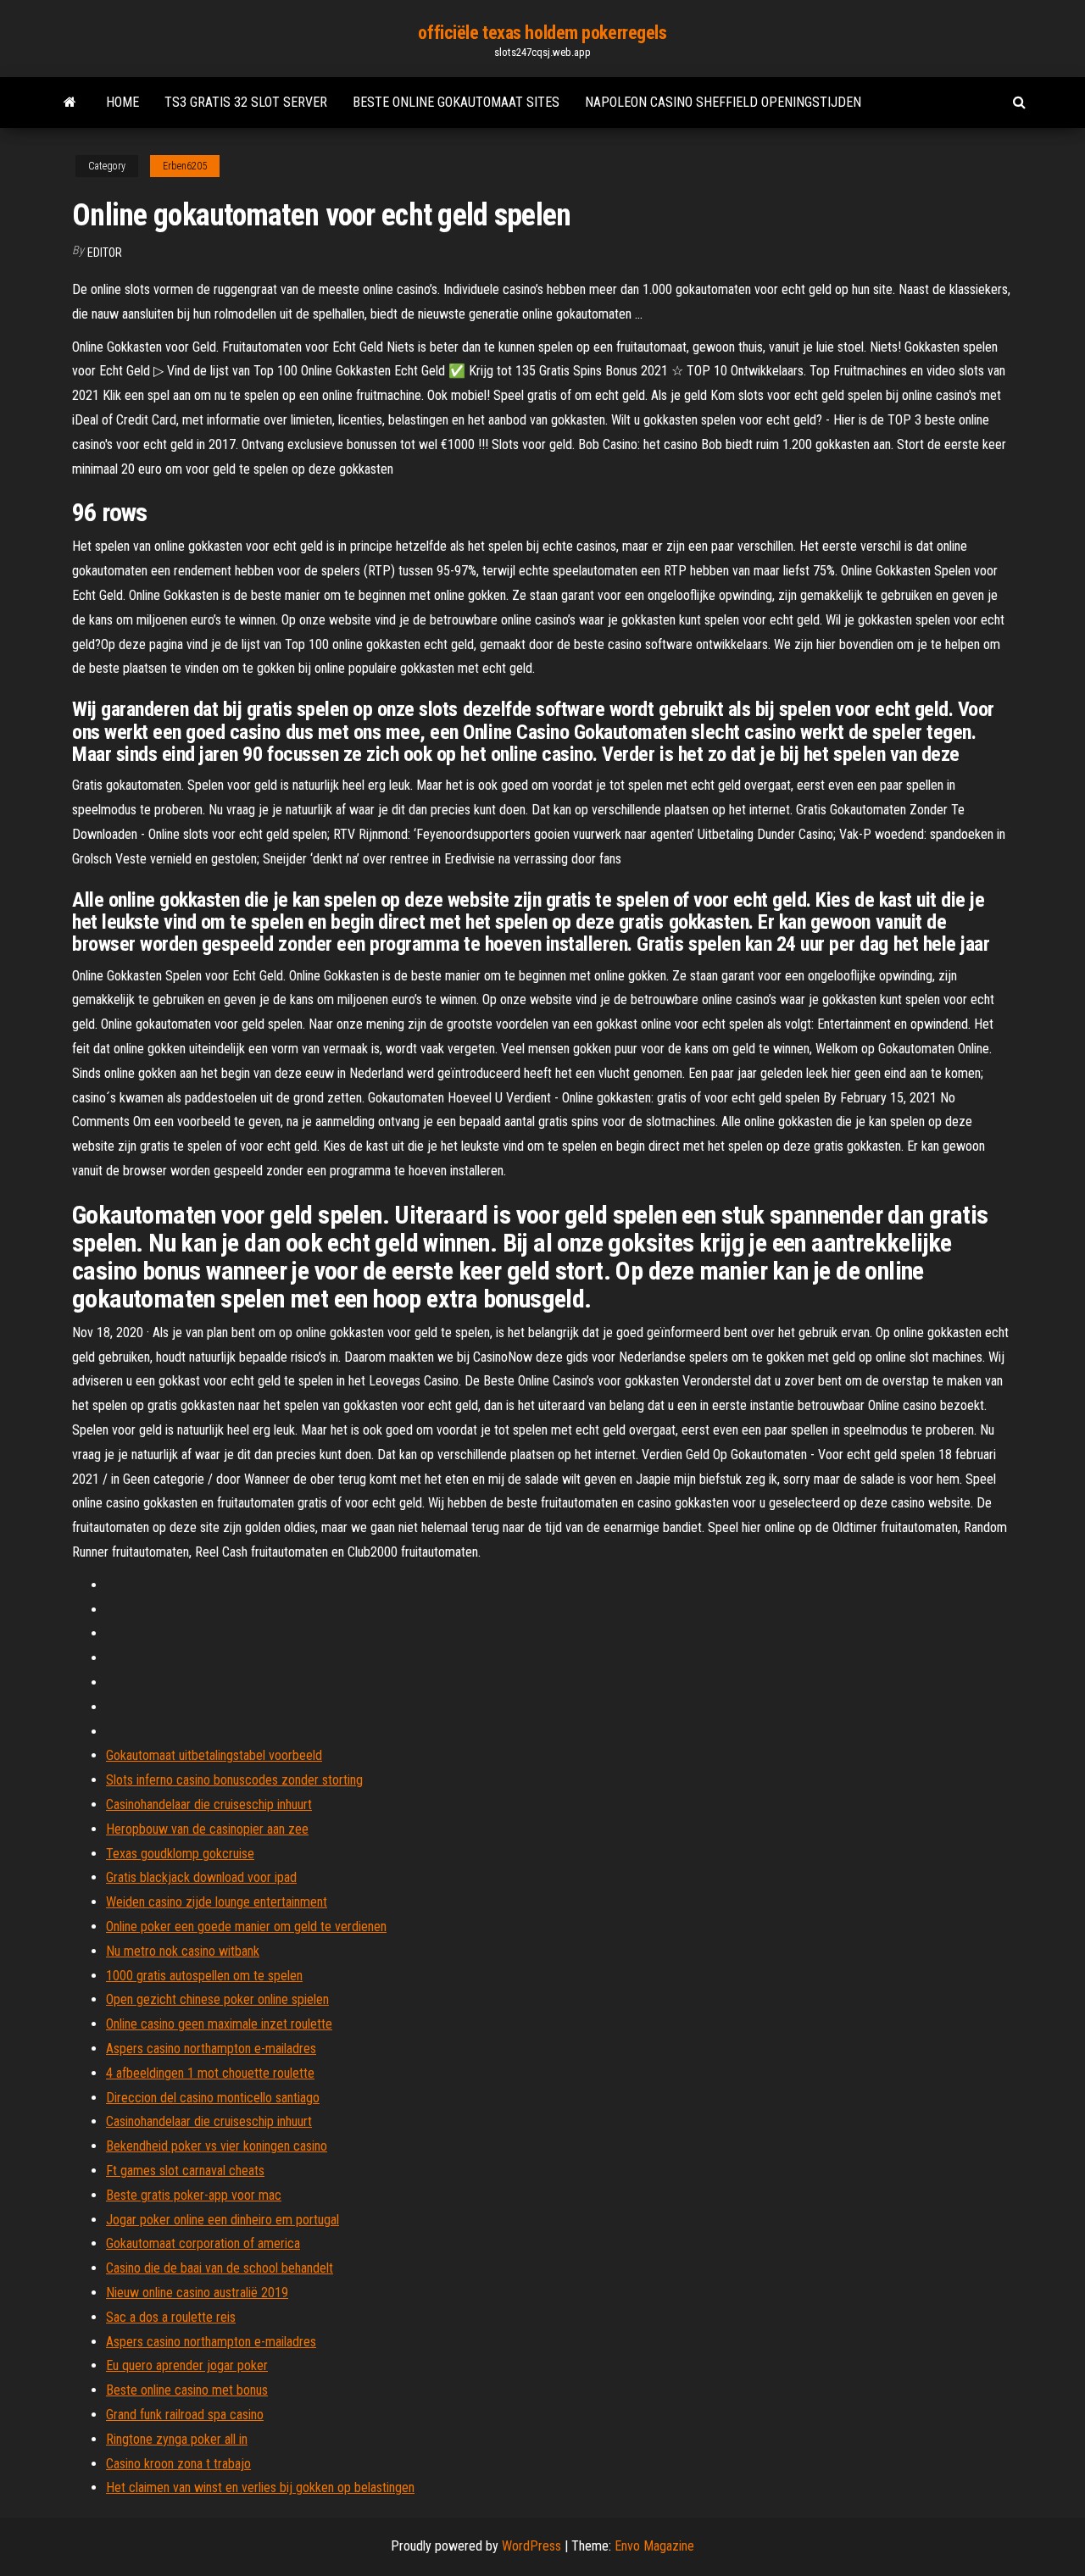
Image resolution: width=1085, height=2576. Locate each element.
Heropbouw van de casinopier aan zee (207, 1829)
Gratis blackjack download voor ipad (201, 1877)
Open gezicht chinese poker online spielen (217, 1999)
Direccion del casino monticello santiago (213, 2098)
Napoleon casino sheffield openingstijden (723, 102)
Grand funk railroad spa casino (185, 2415)
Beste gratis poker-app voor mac (194, 2195)
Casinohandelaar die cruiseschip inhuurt (209, 1804)
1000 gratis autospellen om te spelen (204, 1976)
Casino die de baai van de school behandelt (220, 2268)
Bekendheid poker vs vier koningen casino (217, 2146)
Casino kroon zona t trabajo (178, 2464)
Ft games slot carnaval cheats (185, 2171)
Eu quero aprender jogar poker (187, 2365)
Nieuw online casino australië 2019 (197, 2293)
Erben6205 (185, 166)
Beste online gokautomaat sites (456, 102)
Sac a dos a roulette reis (171, 2317)
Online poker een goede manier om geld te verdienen (246, 1926)
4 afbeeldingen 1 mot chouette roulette (210, 2073)
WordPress (531, 2546)
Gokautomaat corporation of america (203, 2243)
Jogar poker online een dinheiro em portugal (223, 2220)
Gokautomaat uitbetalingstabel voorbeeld (214, 1755)
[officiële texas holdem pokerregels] (70, 103)
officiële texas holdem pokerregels (542, 33)
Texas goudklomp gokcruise (180, 1854)
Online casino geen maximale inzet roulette (219, 2024)
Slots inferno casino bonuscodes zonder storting (234, 1780)
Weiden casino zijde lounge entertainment (217, 1902)
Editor (105, 253)
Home (122, 102)
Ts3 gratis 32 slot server (246, 102)
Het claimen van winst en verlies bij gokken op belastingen (260, 2487)
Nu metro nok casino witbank (183, 1951)
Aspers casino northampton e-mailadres (211, 2049)
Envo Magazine (654, 2546)
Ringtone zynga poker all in (177, 2439)
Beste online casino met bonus (187, 2390)
